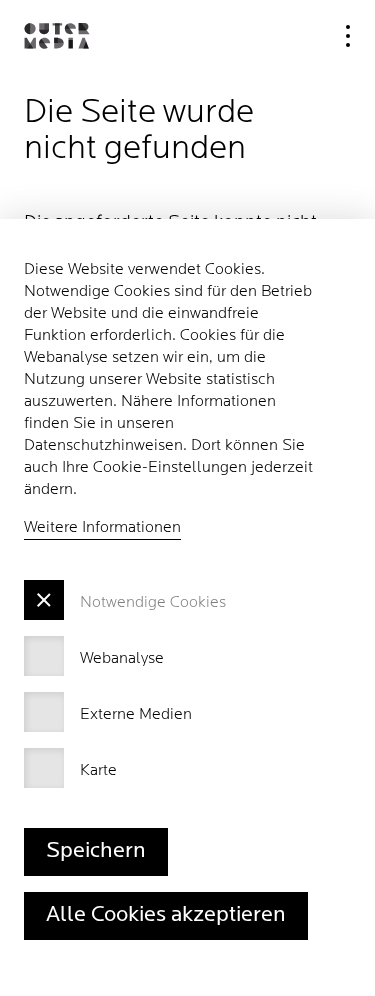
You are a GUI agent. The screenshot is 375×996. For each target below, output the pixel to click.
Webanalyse (122, 659)
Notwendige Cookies (153, 603)
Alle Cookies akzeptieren (166, 915)
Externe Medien (136, 715)
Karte (98, 771)
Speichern (96, 851)
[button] (56, 36)
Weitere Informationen (102, 528)
